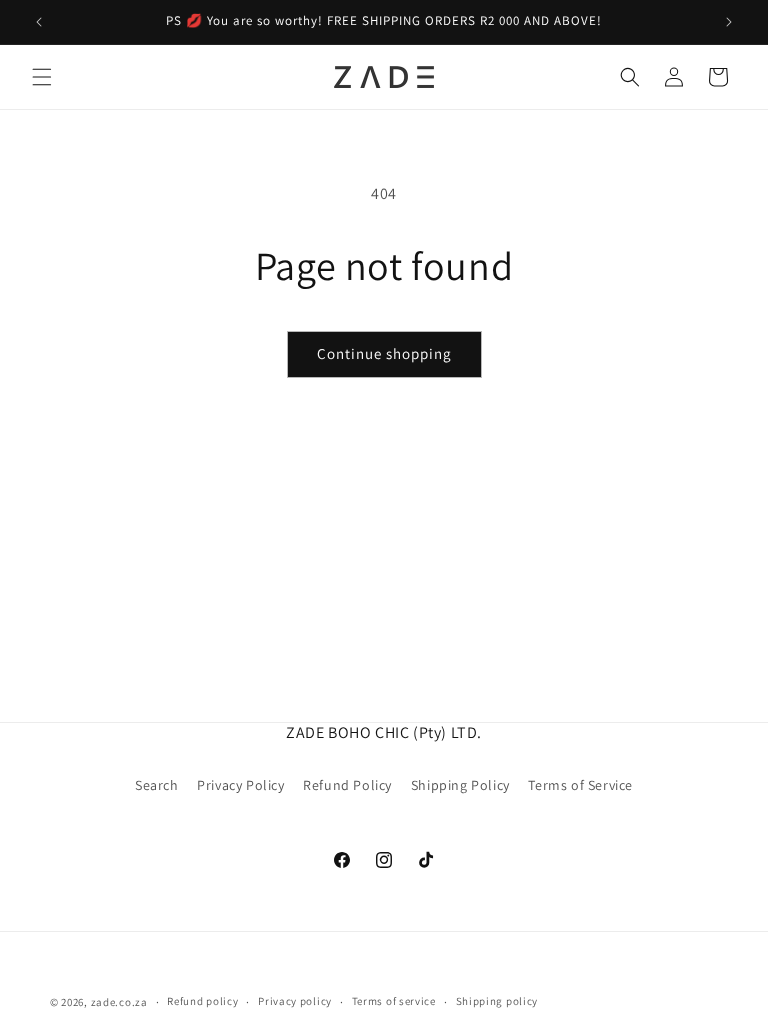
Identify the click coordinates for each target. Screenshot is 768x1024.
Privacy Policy (240, 785)
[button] (42, 77)
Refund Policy (347, 785)
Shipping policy (497, 1001)
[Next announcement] (729, 22)
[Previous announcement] (39, 22)
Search (157, 785)
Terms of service (394, 1001)
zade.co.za (119, 1002)
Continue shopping (384, 353)
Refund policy (202, 1001)
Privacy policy (295, 1001)
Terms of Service (580, 785)
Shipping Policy (460, 785)
